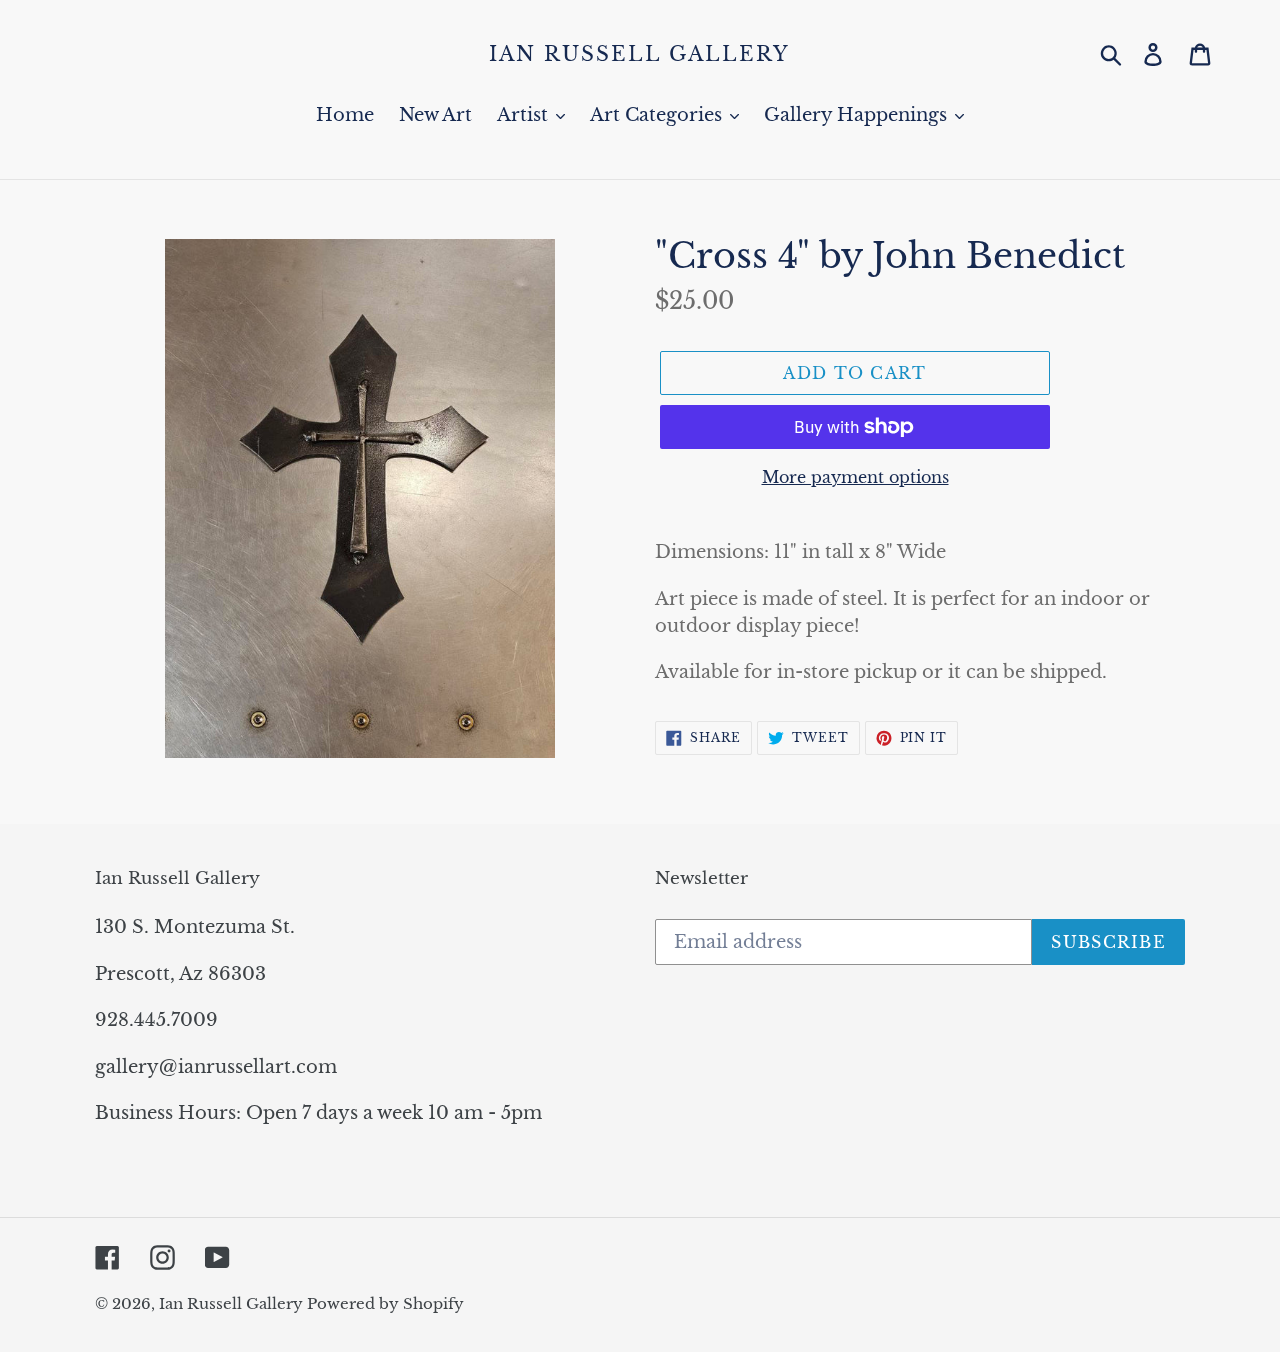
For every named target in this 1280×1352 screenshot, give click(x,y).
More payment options (855, 477)
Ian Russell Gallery (639, 54)
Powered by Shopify (385, 1303)
